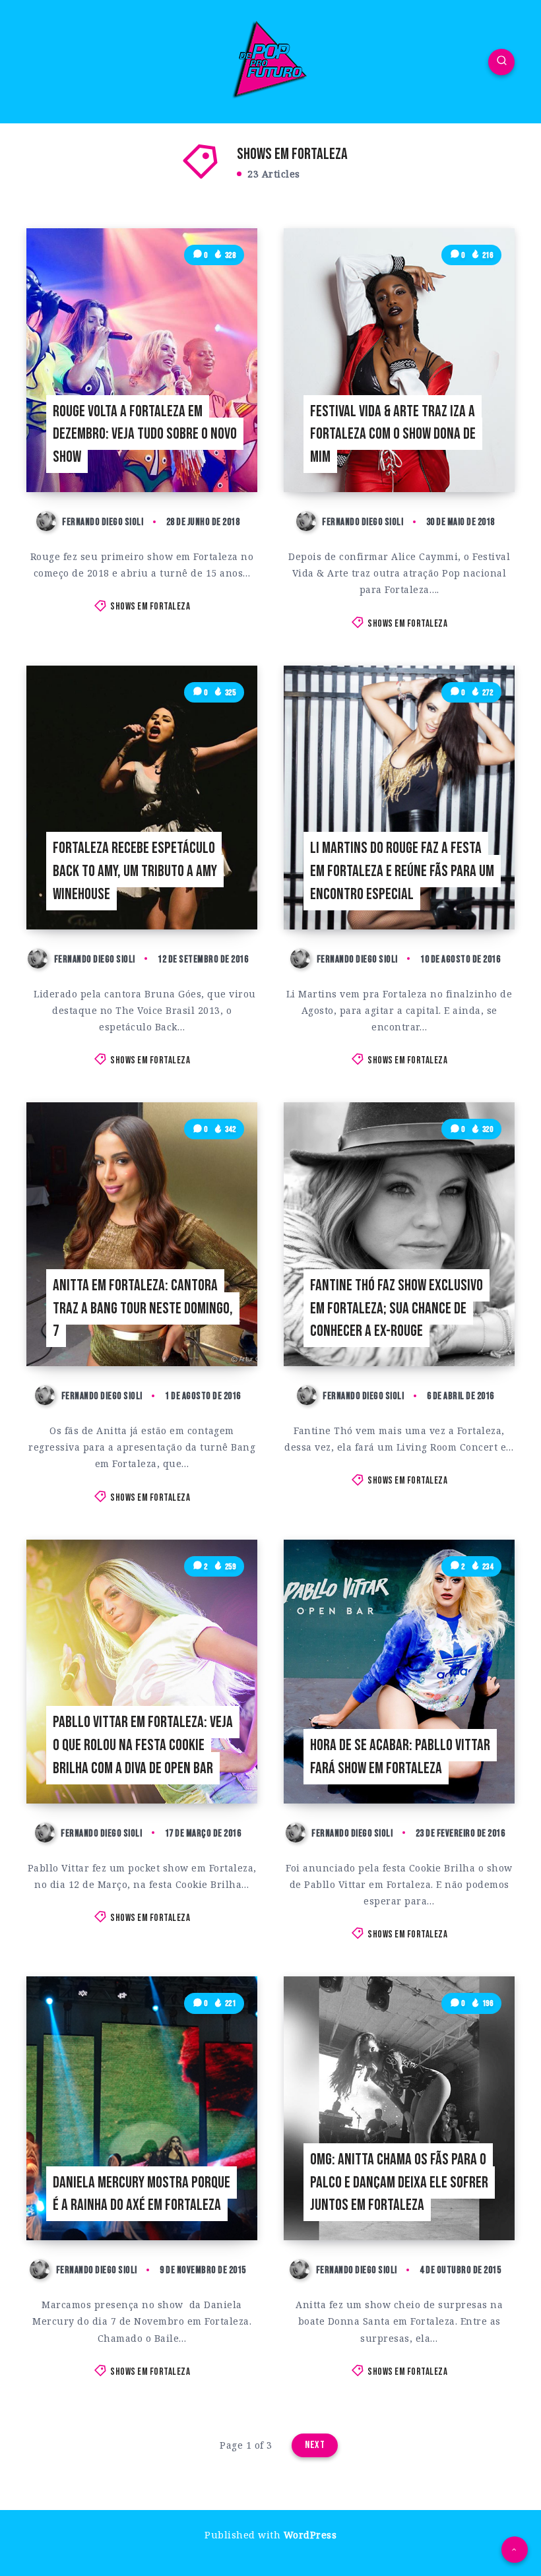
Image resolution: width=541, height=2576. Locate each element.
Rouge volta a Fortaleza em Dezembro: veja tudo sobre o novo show (145, 434)
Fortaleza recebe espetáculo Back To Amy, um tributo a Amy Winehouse (135, 871)
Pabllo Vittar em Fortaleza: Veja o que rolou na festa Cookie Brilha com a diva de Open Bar (143, 1745)
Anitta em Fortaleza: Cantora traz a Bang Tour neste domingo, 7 (143, 1308)
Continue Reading (217, 455)
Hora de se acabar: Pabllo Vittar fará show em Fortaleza (400, 1757)
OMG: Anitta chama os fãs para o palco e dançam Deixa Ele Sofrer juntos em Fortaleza (399, 2183)
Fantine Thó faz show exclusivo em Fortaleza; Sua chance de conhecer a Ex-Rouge (397, 1308)
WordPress (310, 2535)
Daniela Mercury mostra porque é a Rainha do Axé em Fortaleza (142, 2194)
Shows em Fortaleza (150, 607)
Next (315, 2445)
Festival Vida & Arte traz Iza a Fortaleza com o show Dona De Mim (393, 434)
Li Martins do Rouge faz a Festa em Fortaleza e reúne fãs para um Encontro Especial (402, 871)
